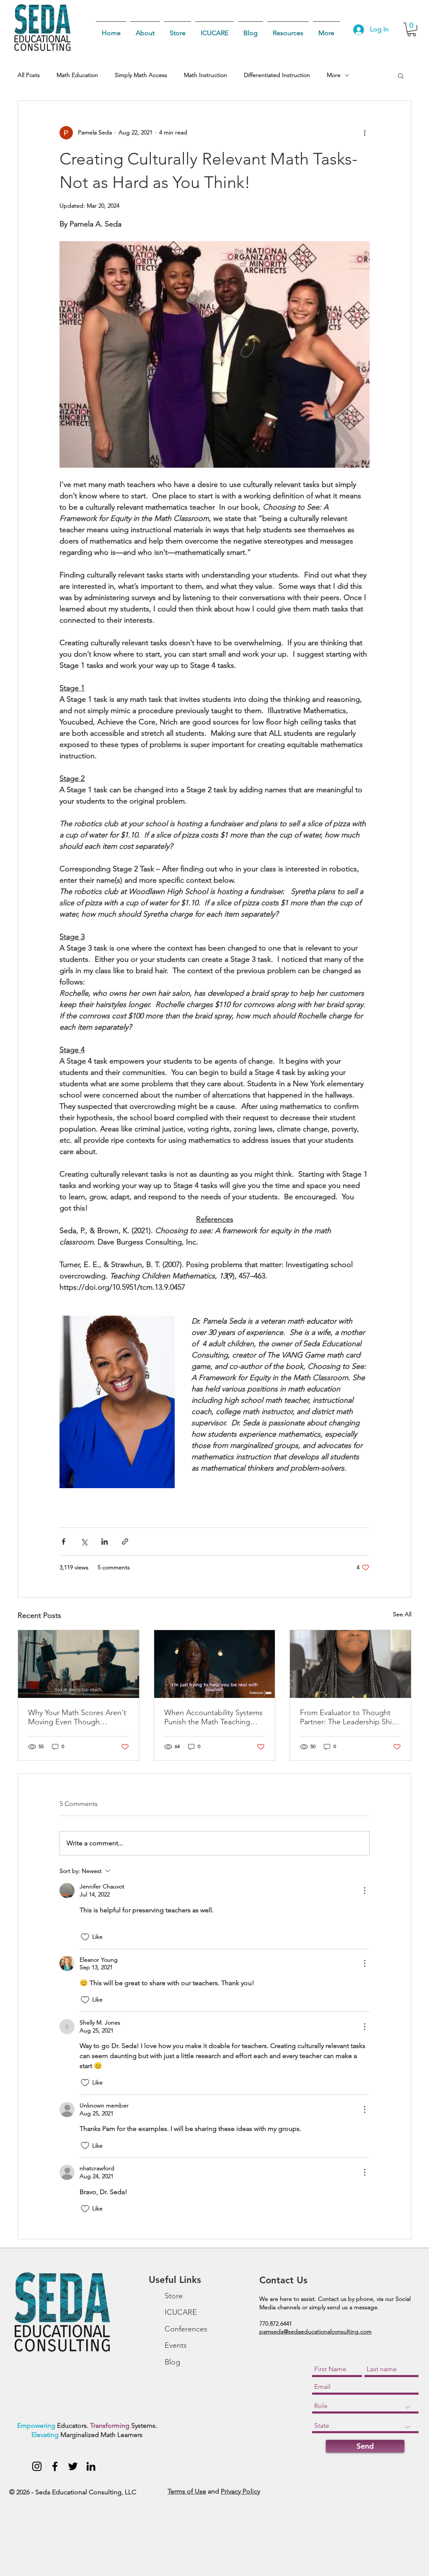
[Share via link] (125, 1542)
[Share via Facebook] (63, 1542)
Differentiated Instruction (277, 75)
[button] (412, 30)
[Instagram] (37, 2466)
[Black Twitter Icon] (73, 2466)
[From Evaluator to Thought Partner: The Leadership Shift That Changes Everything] (350, 1664)
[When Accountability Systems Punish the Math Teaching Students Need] (215, 1664)
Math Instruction (205, 75)
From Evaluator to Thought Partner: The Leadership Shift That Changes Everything (348, 1717)
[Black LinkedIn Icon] (91, 2466)
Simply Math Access (141, 75)
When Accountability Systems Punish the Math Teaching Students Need (213, 1717)
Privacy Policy (240, 2491)
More (334, 75)
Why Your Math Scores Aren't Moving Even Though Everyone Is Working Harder (77, 1717)
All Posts (29, 75)
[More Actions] (364, 1891)
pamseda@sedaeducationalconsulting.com (315, 2331)
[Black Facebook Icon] (55, 2466)
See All (402, 1614)
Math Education (77, 75)
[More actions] (364, 133)
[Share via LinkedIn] (105, 1542)
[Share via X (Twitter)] (84, 1542)
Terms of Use (187, 2491)
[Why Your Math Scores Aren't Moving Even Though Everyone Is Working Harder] (79, 1664)
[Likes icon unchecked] (85, 1937)
